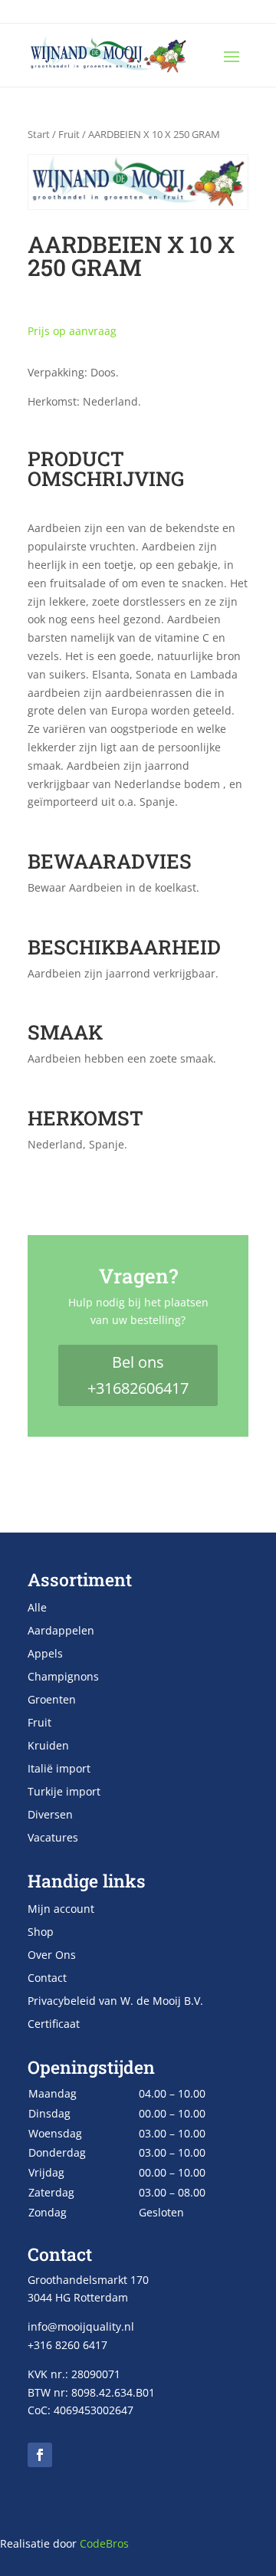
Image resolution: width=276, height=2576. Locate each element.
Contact (47, 1979)
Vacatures (53, 1838)
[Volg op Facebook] (40, 2455)
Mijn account (61, 1910)
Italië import (59, 1769)
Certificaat (54, 2025)
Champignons (63, 1677)
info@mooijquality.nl (81, 2326)
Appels (45, 1654)
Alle (37, 1608)
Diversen (50, 1815)
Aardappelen (61, 1631)
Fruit (69, 134)
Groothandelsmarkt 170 (88, 2280)
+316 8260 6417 (67, 2345)
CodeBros (104, 2543)
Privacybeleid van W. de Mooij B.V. (115, 2002)
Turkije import (64, 1792)
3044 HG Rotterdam (78, 2297)
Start (39, 134)
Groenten (52, 1700)
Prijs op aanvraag (72, 331)
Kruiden (48, 1746)
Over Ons (52, 1956)
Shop (41, 1933)
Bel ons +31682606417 (138, 1375)
